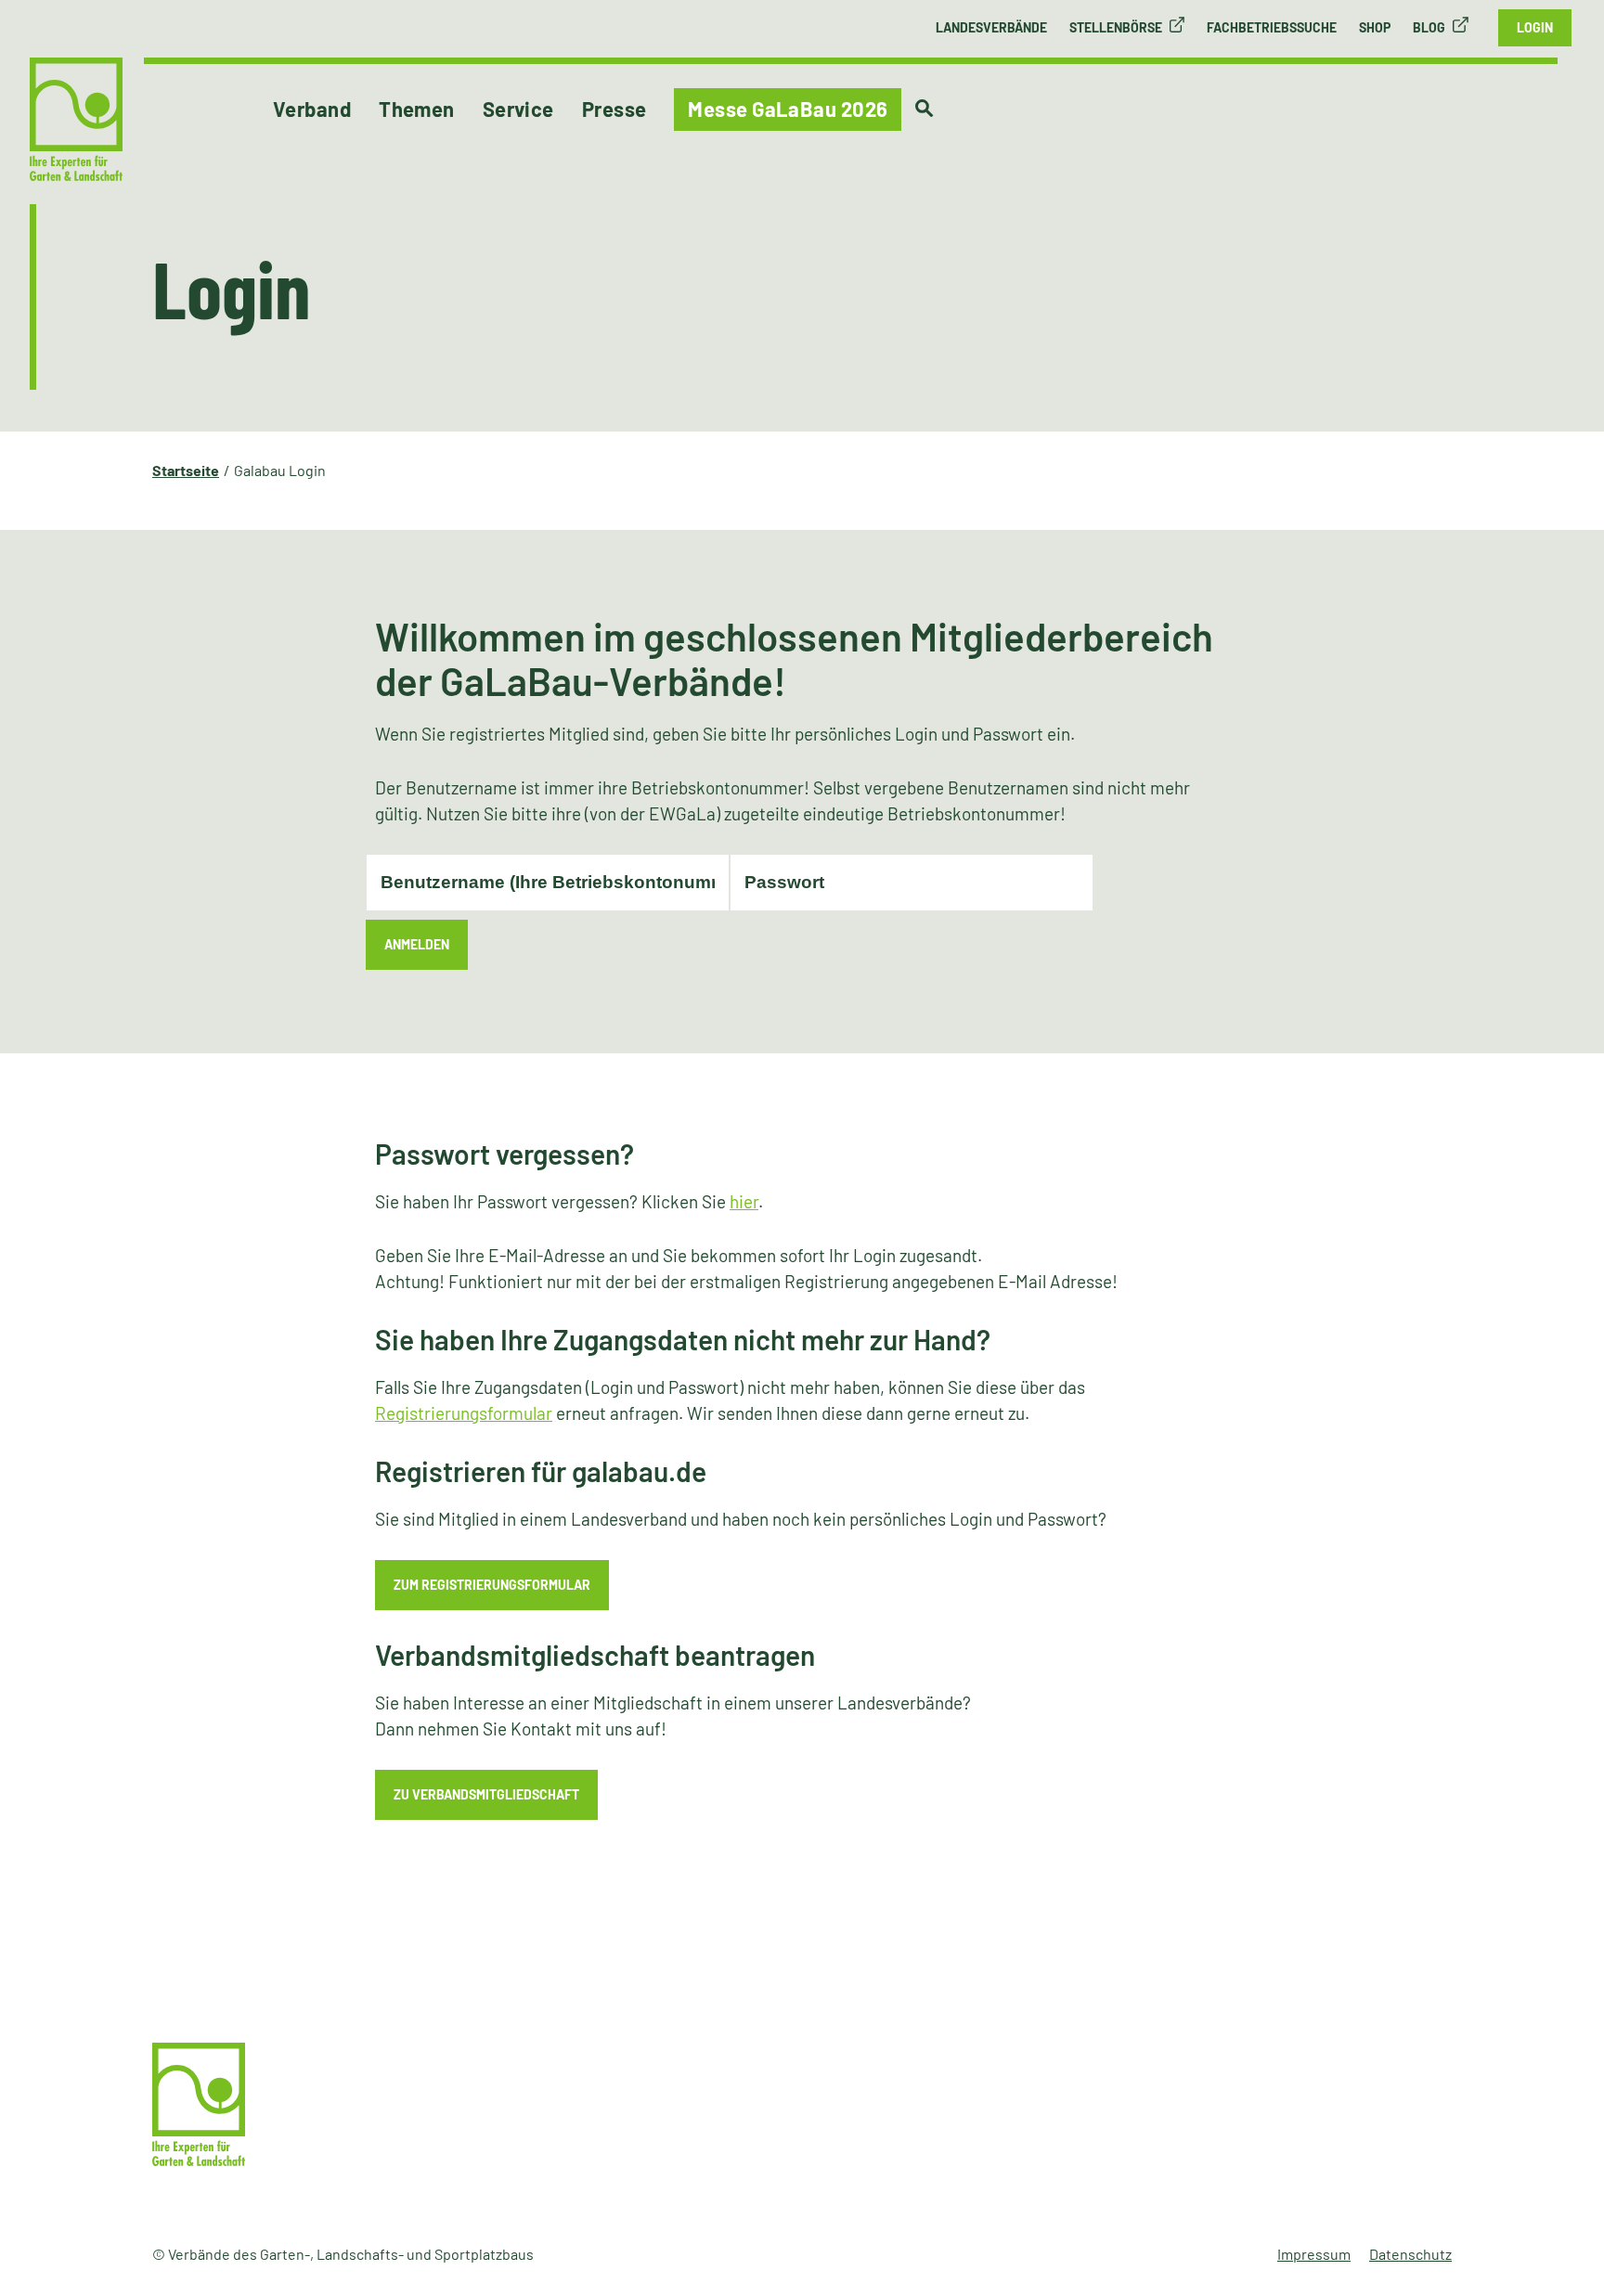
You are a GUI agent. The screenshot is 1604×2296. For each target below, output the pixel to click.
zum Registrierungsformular (492, 1585)
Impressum (1314, 2254)
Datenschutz (1410, 2254)
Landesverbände (991, 27)
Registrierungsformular (464, 1413)
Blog (1429, 27)
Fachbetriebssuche (1272, 27)
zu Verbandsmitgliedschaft (486, 1794)
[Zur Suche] (924, 109)
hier (744, 1201)
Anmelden (417, 944)
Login (1535, 27)
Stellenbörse (1116, 27)
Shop (1375, 27)
